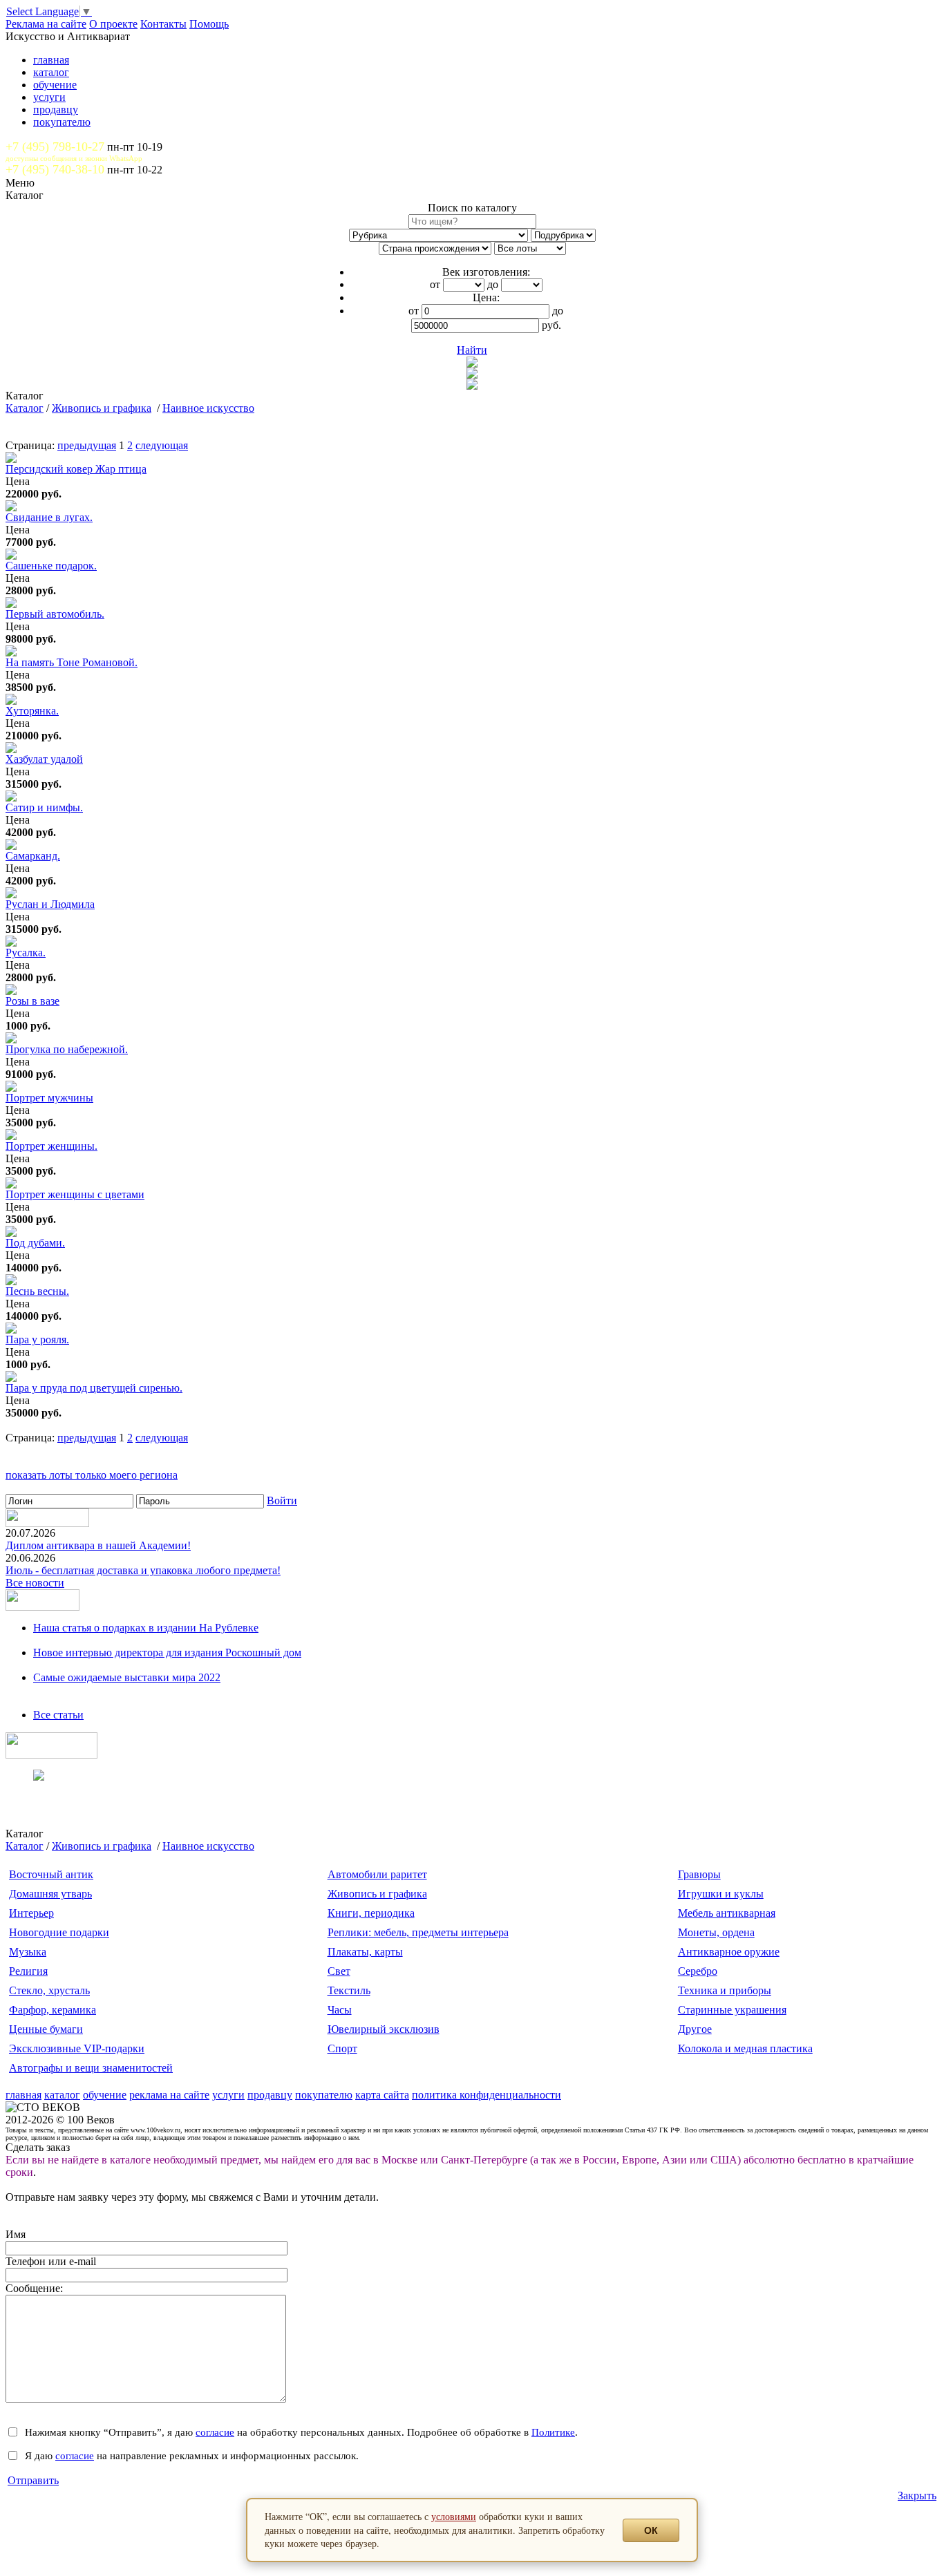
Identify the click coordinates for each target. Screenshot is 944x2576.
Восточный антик (51, 1874)
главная (51, 60)
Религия (28, 1971)
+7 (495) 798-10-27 (55, 146)
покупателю (62, 122)
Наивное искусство (208, 408)
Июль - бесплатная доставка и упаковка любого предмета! (143, 1570)
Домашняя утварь (50, 1894)
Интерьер (31, 1913)
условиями (454, 2516)
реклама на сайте (169, 2095)
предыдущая (87, 445)
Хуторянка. (32, 711)
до (493, 284)
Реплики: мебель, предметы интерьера (418, 1932)
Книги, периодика (371, 1913)
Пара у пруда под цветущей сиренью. (94, 1388)
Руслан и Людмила (50, 904)
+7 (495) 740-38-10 (55, 169)
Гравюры (699, 1874)
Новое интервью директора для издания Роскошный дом (167, 1652)
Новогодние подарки (59, 1932)
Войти (282, 1500)
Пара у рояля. (37, 1339)
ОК (651, 2530)
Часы (340, 2010)
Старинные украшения (732, 2010)
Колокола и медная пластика (745, 2048)
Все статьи (58, 1715)
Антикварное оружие (729, 1952)
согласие (215, 2432)
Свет (339, 1971)
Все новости (35, 1583)
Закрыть (917, 2495)
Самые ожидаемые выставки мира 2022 (127, 1677)
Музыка (28, 1952)
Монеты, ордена (716, 1932)
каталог (51, 72)
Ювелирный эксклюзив (384, 2029)
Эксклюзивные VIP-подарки (77, 2048)
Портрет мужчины (49, 1098)
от (435, 284)
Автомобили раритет (377, 1874)
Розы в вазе (32, 1001)
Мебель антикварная (727, 1913)
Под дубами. (35, 1243)
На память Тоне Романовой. (72, 662)
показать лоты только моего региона (92, 1475)
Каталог (25, 408)
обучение (55, 85)
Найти (472, 350)
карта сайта (382, 2095)
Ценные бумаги (46, 2029)
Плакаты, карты (365, 1952)
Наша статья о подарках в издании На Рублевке (146, 1628)
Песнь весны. (37, 1291)
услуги (49, 97)
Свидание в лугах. (49, 517)
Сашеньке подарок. (51, 566)
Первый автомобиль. (55, 614)
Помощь (209, 24)
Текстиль (349, 1990)
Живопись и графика (102, 408)
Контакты (163, 24)
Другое (695, 2029)
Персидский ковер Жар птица (76, 469)
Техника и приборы (725, 1990)
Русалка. (26, 953)
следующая (162, 445)
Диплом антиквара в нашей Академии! (98, 1545)
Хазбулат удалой (44, 759)
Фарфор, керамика (53, 2010)
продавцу (56, 110)
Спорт (342, 2048)
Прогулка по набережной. (67, 1049)
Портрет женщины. (51, 1146)
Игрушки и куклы (721, 1894)
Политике (553, 2432)
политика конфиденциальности (487, 2095)
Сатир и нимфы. (44, 807)
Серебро (698, 1971)
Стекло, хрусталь (49, 1990)
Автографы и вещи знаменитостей (91, 2068)
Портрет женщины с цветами (75, 1194)
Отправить (33, 2480)
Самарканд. (33, 856)
